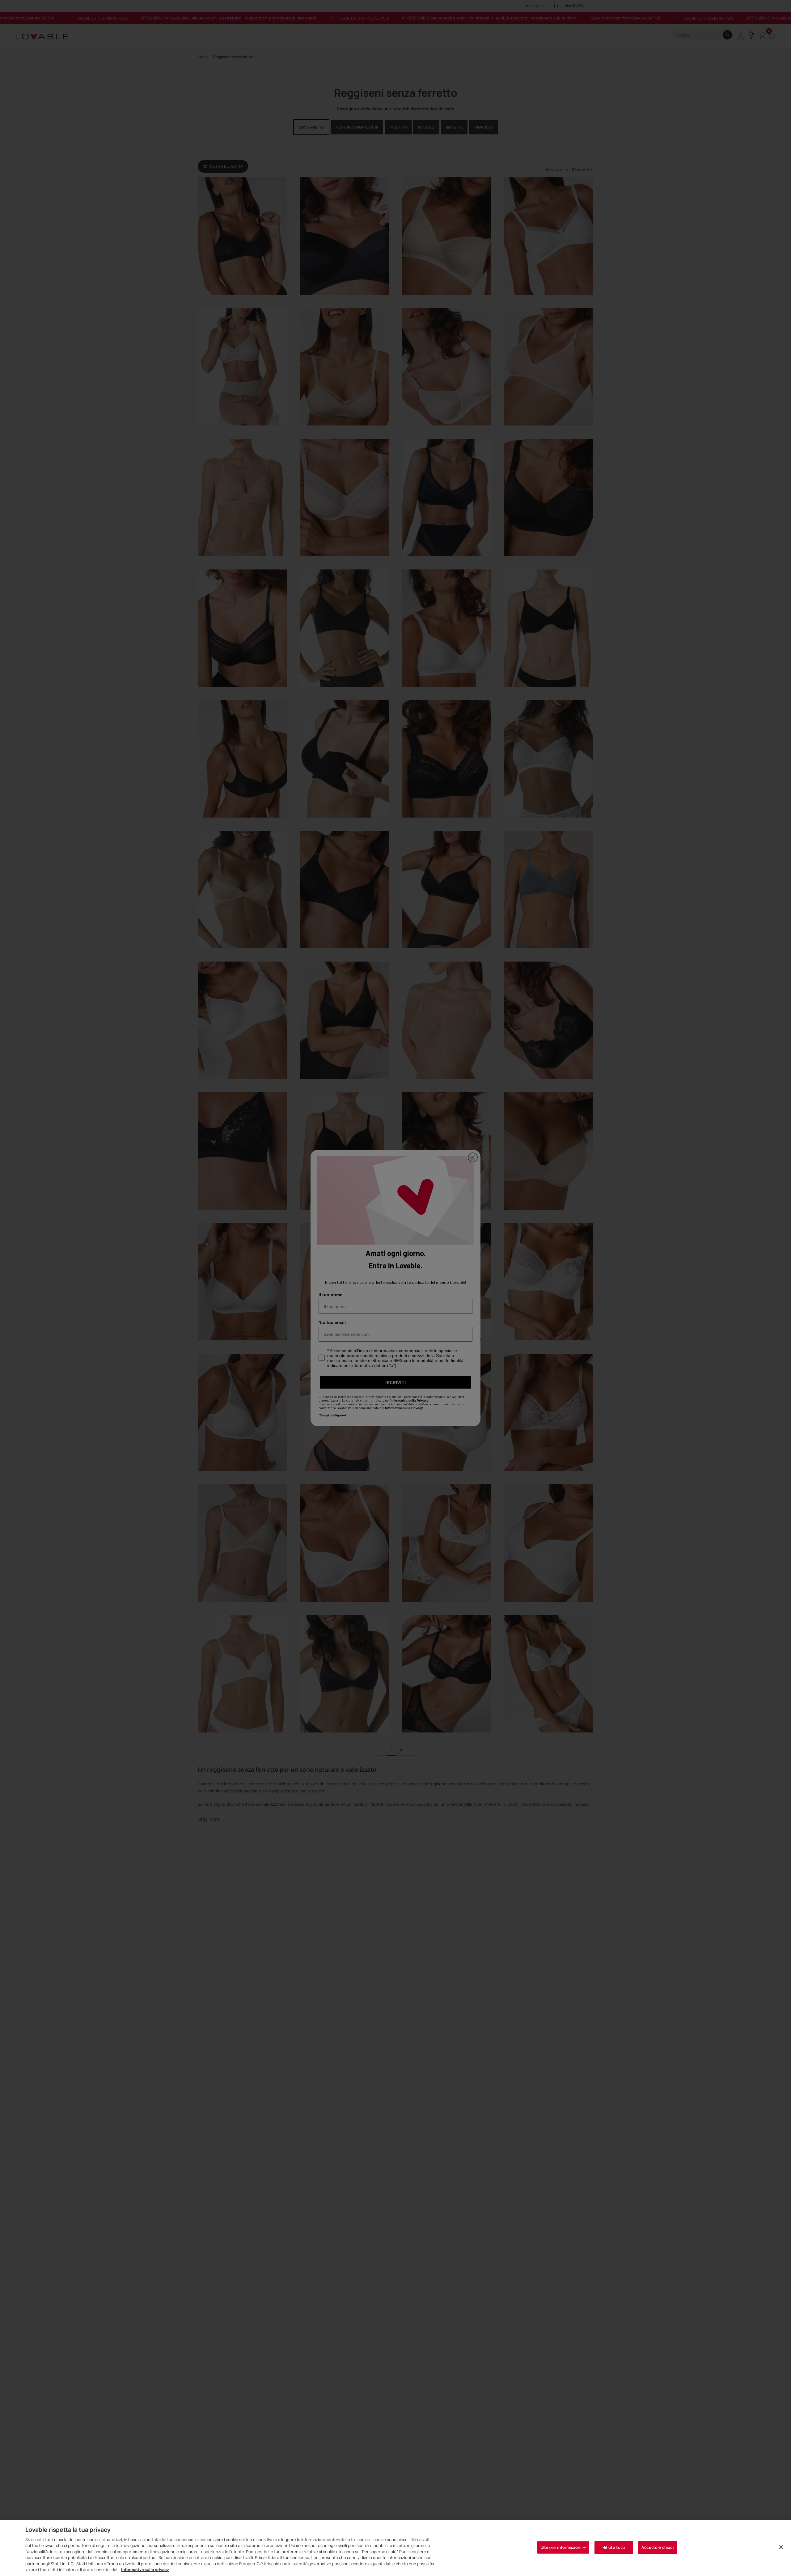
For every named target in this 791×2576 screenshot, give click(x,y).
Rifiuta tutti (614, 2547)
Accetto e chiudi (658, 2547)
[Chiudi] (781, 2547)
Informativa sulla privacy (145, 2570)
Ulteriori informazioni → (563, 2547)
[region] (395, 2548)
